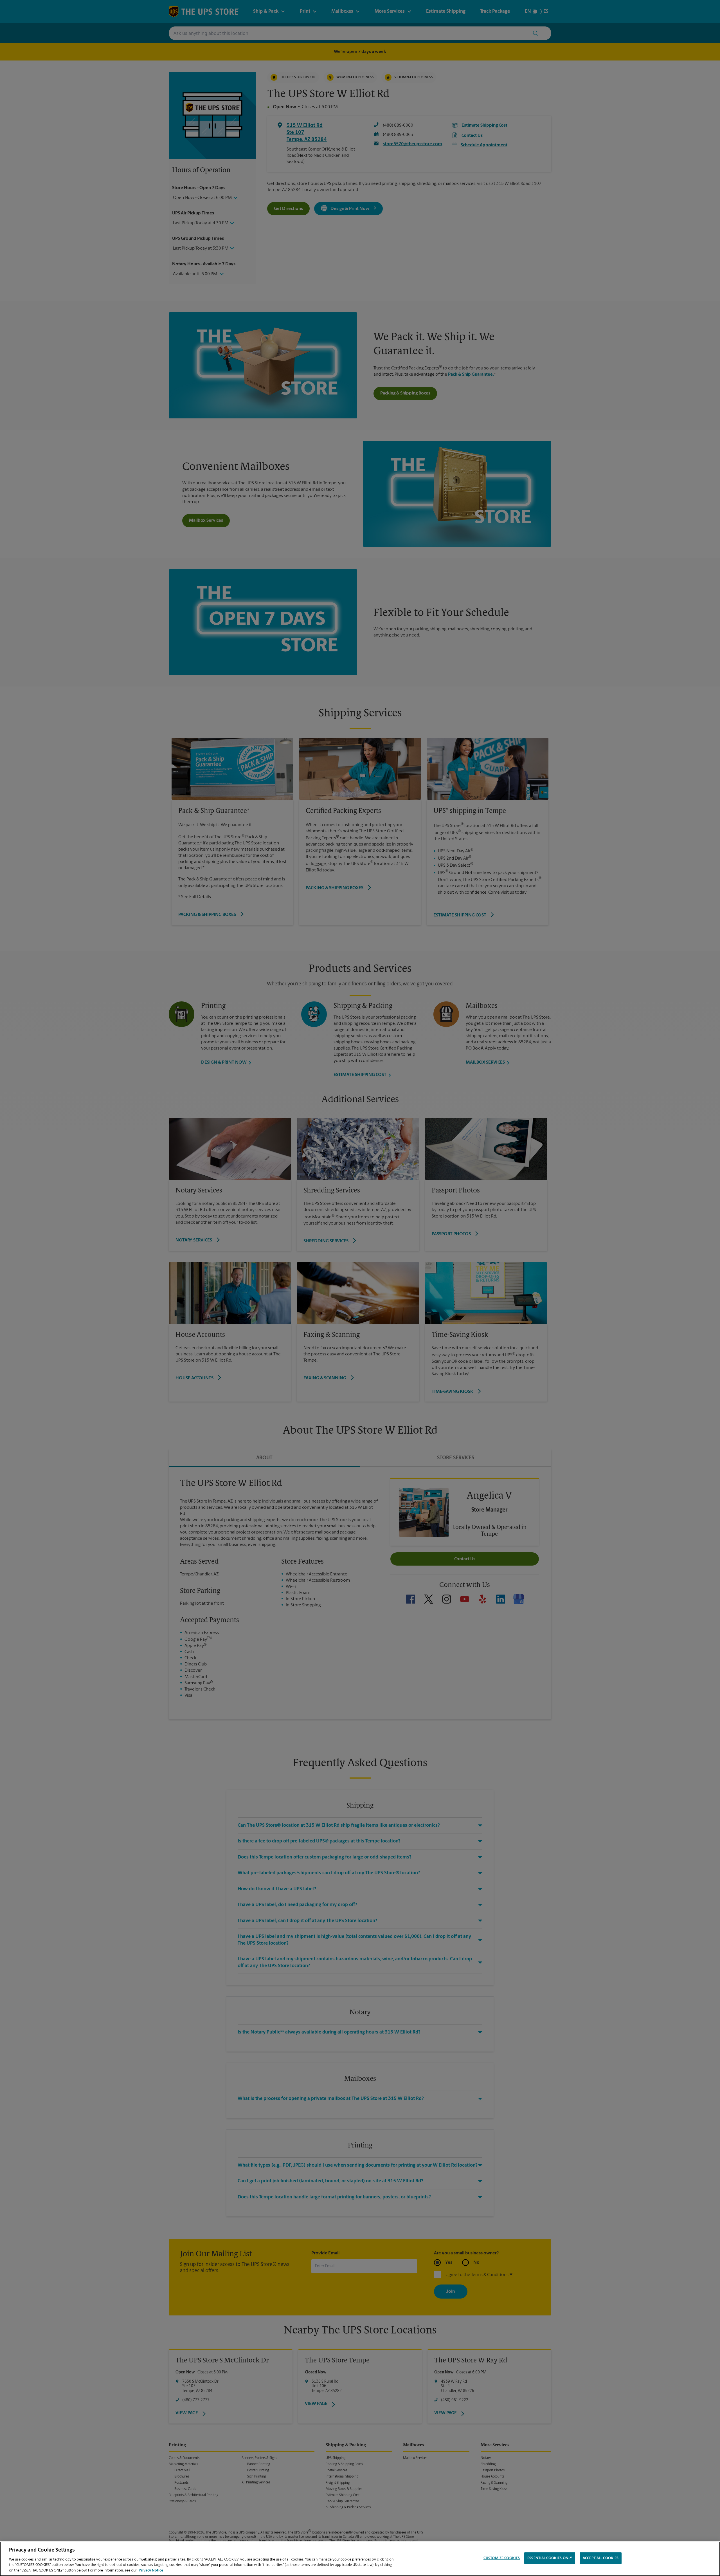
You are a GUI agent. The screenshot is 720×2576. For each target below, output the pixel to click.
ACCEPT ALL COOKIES (601, 2558)
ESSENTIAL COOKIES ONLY (550, 2558)
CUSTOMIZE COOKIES (502, 2558)
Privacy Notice (151, 2570)
